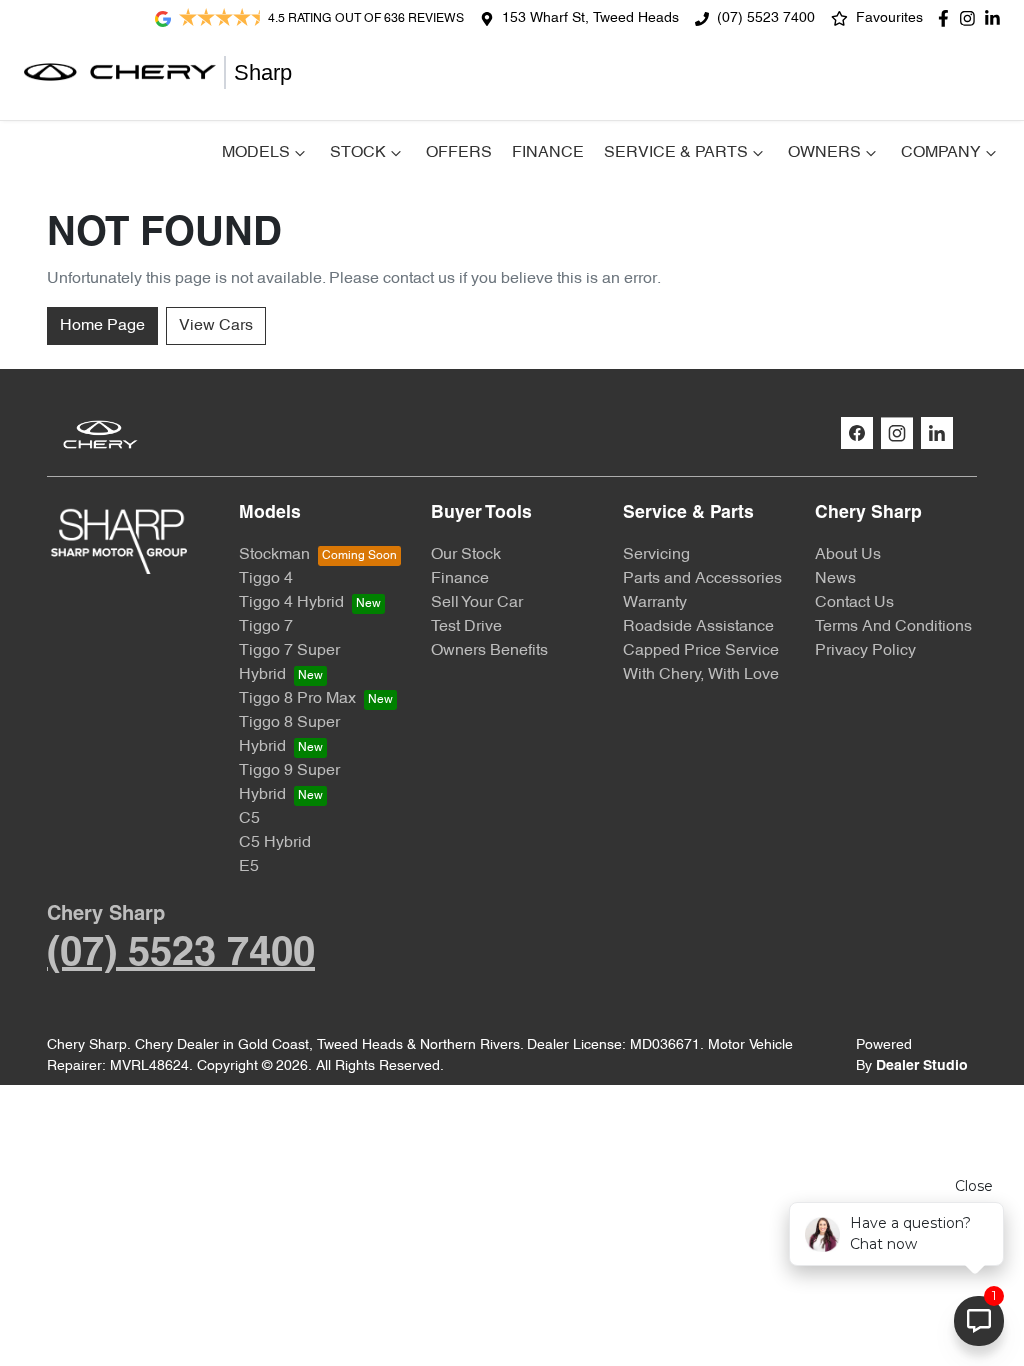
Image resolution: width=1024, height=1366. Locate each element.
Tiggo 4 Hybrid (291, 603)
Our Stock (466, 555)
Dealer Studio (922, 1066)
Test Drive (466, 627)
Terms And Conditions (893, 627)
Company (941, 153)
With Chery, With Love (701, 675)
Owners (824, 153)
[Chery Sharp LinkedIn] (996, 18)
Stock (358, 153)
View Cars (216, 326)
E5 (249, 867)
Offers (459, 153)
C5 (249, 819)
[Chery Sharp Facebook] (947, 18)
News (835, 579)
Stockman (274, 555)
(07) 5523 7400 (766, 18)
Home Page (102, 326)
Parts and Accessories (702, 579)
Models (256, 153)
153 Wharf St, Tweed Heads (590, 18)
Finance (548, 153)
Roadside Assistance (698, 627)
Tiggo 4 (266, 579)
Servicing (656, 555)
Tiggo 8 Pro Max (297, 699)
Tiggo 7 (266, 627)
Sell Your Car (477, 603)
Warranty (655, 603)
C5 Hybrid (275, 843)
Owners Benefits (489, 651)
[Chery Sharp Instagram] (971, 18)
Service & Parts (676, 153)
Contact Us (854, 603)
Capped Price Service (701, 651)
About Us (848, 555)
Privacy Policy (865, 651)
